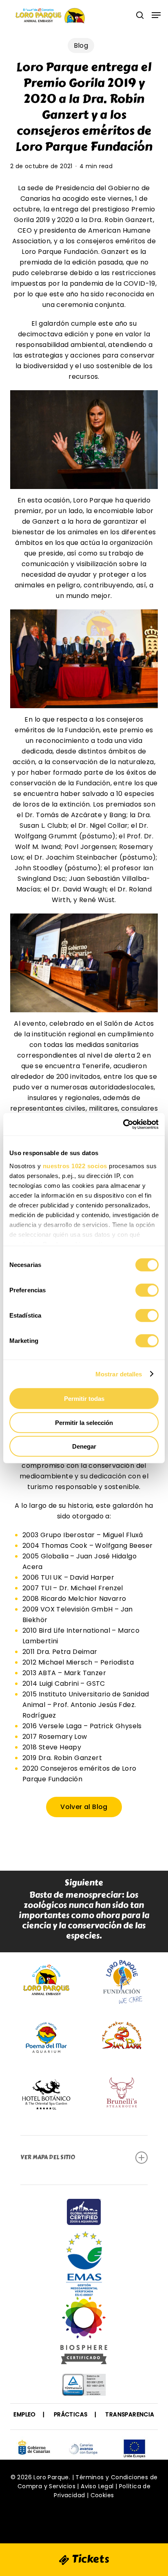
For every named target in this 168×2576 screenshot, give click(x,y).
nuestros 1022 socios (75, 1166)
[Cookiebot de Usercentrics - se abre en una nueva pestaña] (123, 1124)
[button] (156, 15)
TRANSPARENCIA (130, 2414)
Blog (81, 46)
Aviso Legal (97, 2486)
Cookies (102, 2495)
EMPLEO (24, 2414)
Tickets (89, 2559)
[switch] (147, 1290)
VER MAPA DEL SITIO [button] (48, 2157)
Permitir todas (84, 1399)
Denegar (84, 1446)
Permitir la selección (84, 1422)
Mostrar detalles (119, 1374)
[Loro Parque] (84, 2334)
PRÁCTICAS (71, 2414)
